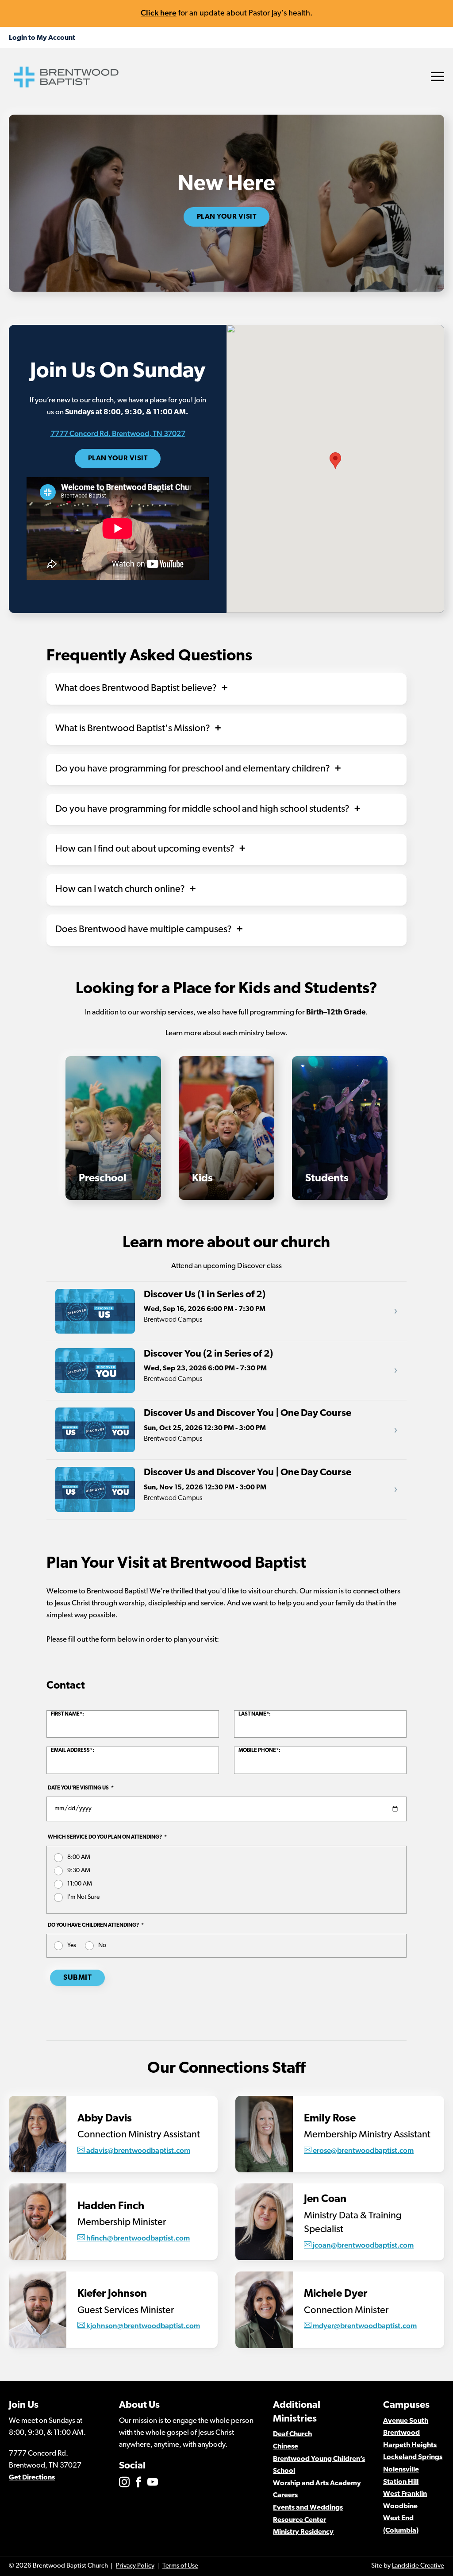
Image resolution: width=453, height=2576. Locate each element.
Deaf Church (292, 2434)
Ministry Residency (303, 2532)
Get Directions (32, 2478)
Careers (285, 2495)
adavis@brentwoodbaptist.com (138, 2150)
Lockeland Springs (413, 2457)
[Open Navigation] (438, 76)
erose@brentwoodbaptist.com (363, 2150)
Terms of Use (180, 2566)
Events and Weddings (308, 2508)
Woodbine (400, 2507)
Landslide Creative (418, 2566)
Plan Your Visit (227, 217)
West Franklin (405, 2494)
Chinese (286, 2447)
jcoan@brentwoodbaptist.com (363, 2245)
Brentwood (401, 2433)
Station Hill (401, 2482)
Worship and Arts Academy (317, 2483)
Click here (159, 13)
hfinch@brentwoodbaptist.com (138, 2238)
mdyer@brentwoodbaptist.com (365, 2325)
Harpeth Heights (410, 2445)
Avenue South (406, 2421)
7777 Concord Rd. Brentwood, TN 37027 (118, 433)
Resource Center (299, 2520)
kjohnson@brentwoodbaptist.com (143, 2325)
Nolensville (401, 2470)
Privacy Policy (135, 2566)
